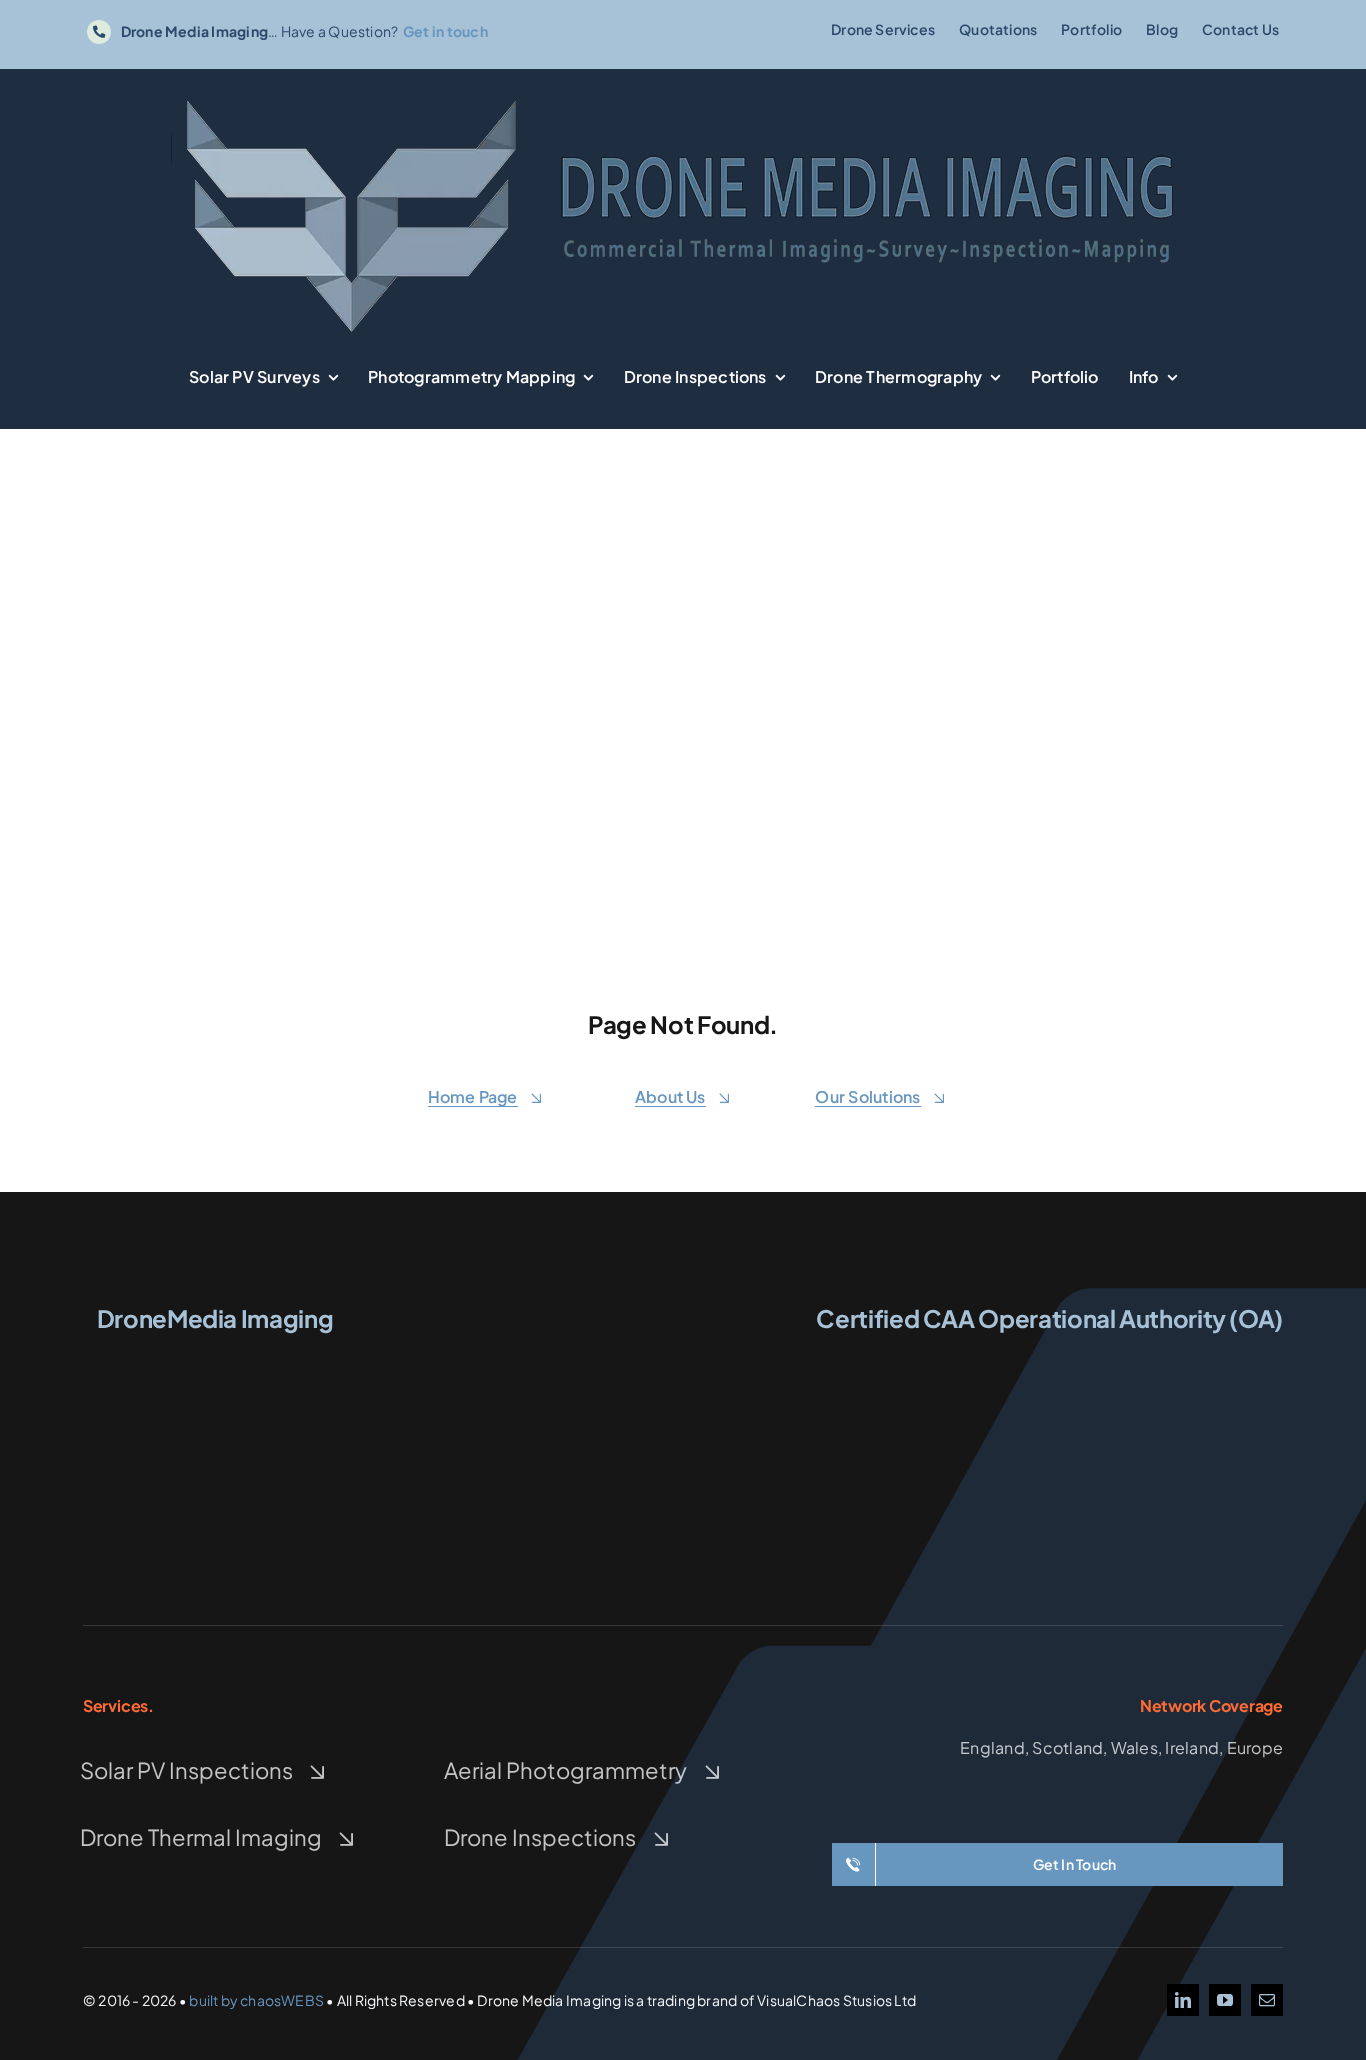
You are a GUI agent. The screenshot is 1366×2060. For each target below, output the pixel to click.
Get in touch (445, 31)
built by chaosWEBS (256, 2000)
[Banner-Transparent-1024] (683, 96)
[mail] (1267, 2000)
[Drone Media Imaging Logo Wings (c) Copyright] (215, 1358)
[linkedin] (1183, 2000)
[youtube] (1225, 2000)
